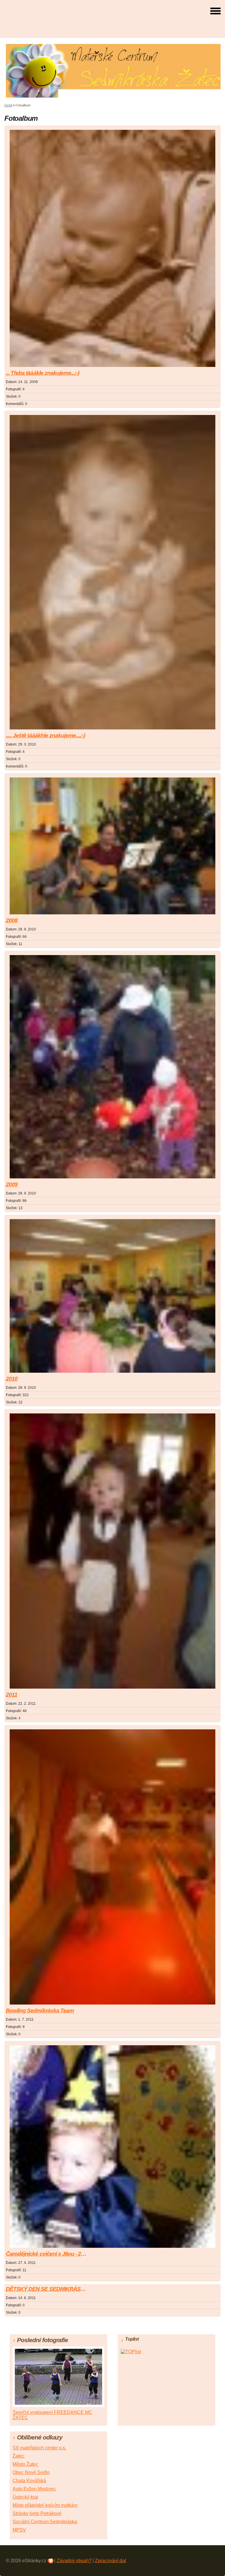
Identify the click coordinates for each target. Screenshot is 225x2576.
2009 (12, 1184)
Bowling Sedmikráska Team (40, 2011)
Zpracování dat (110, 2561)
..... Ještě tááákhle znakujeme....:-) (45, 735)
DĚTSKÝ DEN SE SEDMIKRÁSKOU (48, 2289)
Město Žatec (25, 2464)
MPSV (19, 2530)
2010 (12, 1379)
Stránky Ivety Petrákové (37, 2513)
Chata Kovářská (29, 2481)
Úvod (8, 105)
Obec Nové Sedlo (31, 2472)
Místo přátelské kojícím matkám (45, 2505)
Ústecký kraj (25, 2497)
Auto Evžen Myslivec (34, 2489)
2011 (12, 1695)
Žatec (18, 2456)
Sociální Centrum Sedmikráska (45, 2522)
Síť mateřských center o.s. (39, 2448)
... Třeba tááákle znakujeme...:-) (42, 373)
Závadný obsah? (74, 2561)
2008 (12, 920)
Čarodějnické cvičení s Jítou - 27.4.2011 (48, 2254)
